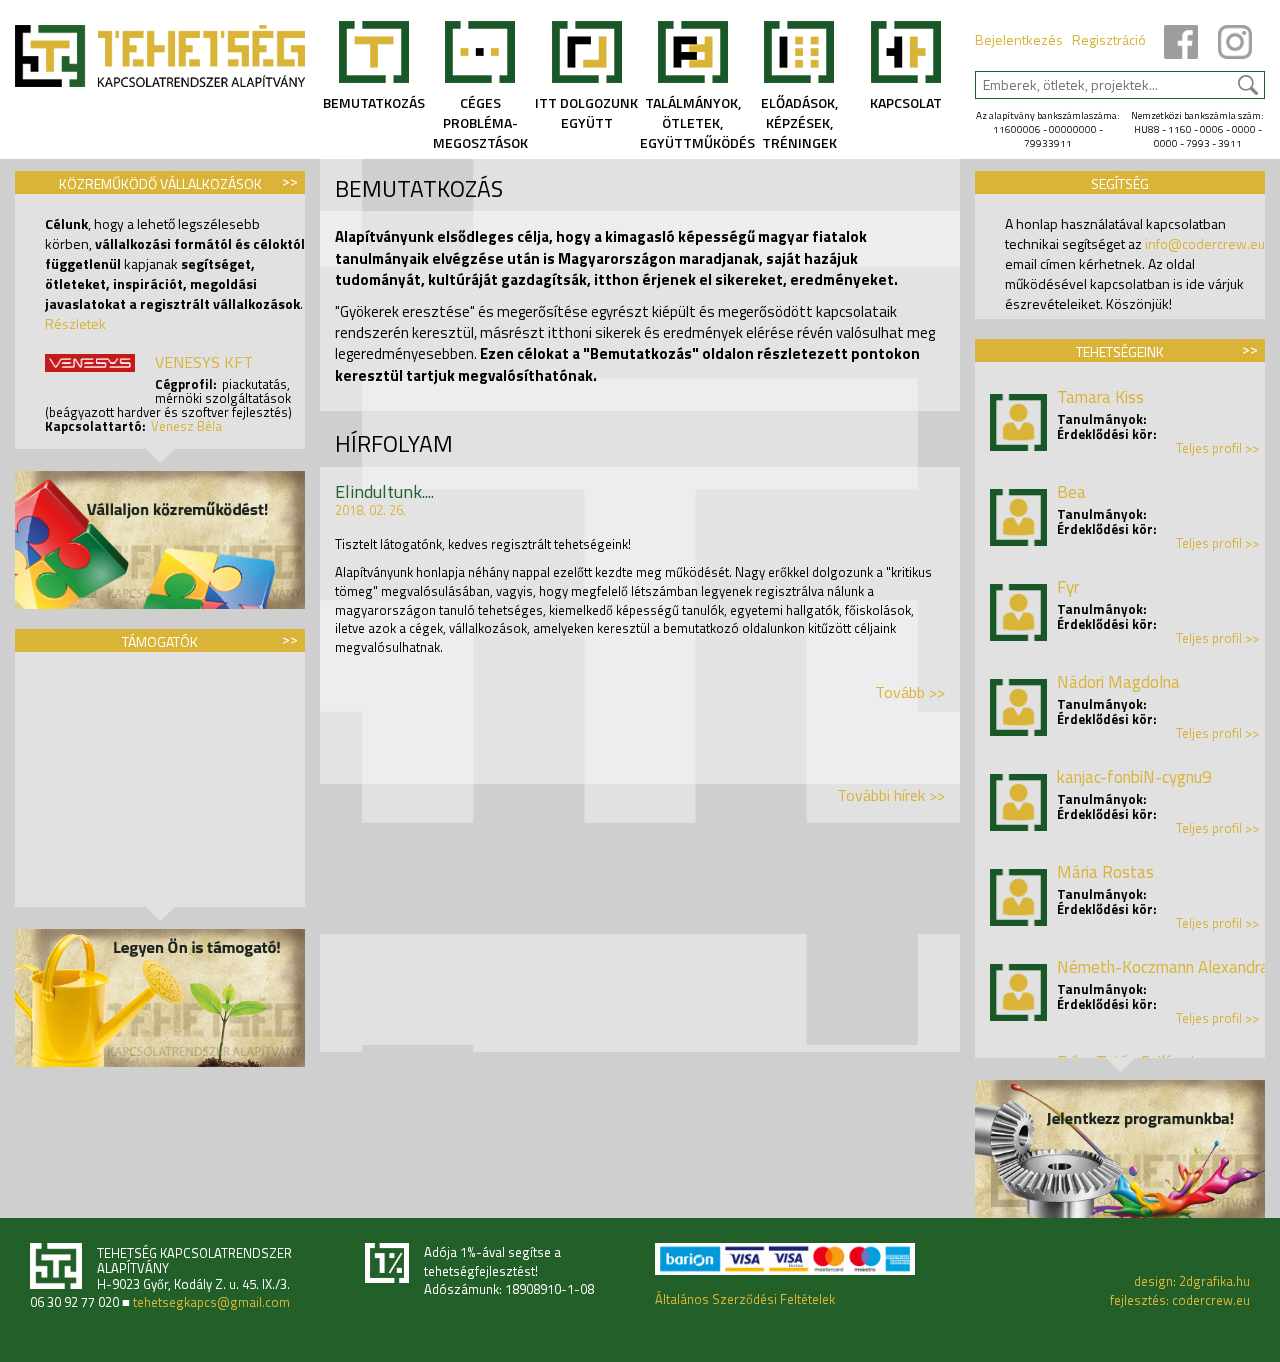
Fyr (1068, 587)
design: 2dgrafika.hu (1192, 1281)
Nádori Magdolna (1118, 682)
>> (290, 180)
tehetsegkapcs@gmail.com (211, 1302)
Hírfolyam (394, 443)
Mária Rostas (1105, 872)
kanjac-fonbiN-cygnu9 (1134, 777)
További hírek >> (891, 795)
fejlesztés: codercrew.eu (1180, 1300)
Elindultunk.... (384, 491)
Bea (1071, 492)
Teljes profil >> (1217, 449)
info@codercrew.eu (1205, 243)
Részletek (75, 323)
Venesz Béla (186, 426)
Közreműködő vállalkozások (160, 183)
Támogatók (160, 641)
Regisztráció (1109, 39)
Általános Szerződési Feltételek (745, 1299)
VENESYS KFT (204, 362)
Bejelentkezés (1019, 39)
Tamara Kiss (1100, 397)
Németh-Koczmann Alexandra (1163, 967)
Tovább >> (910, 692)
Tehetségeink (1120, 351)
